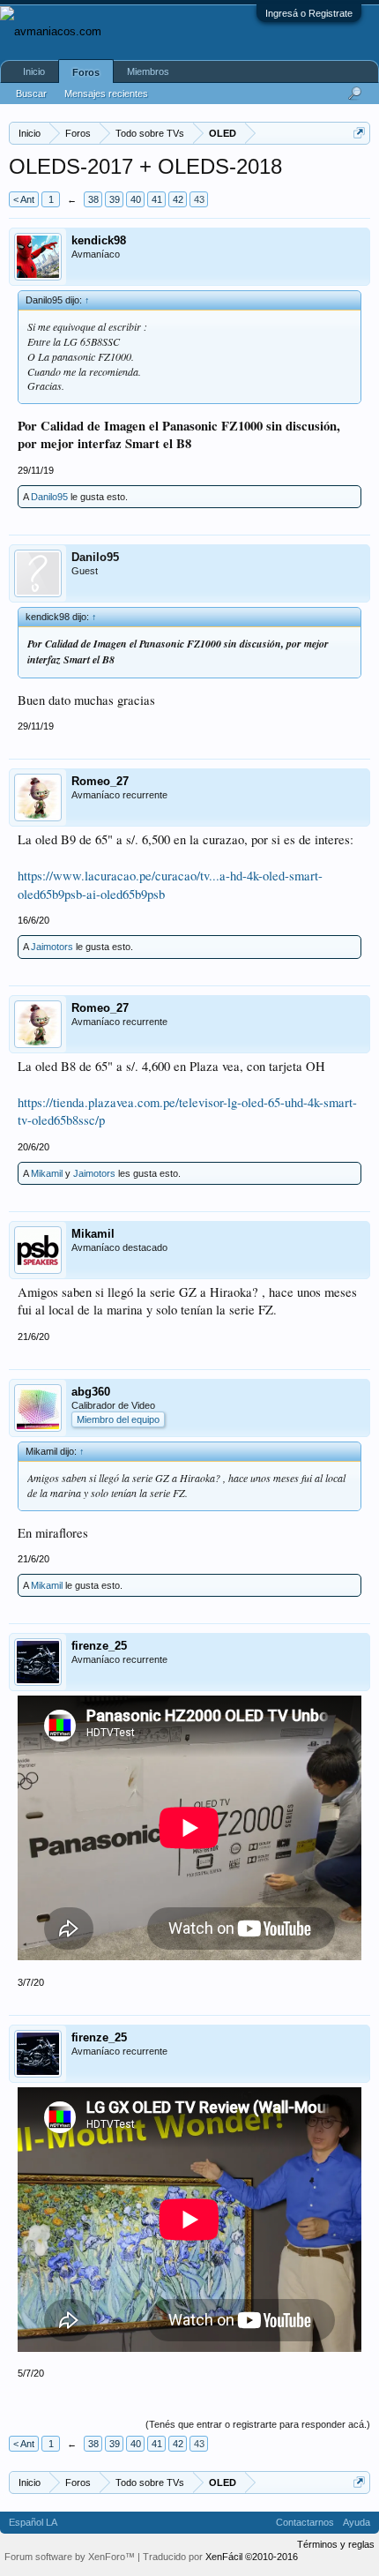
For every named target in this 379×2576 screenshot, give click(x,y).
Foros (86, 72)
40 (136, 199)
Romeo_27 (100, 781)
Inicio (34, 71)
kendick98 (99, 240)
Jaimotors (52, 947)
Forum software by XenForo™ (71, 2557)
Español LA (33, 2522)
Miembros (148, 71)
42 (178, 199)
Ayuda (357, 2522)
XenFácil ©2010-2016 (252, 2557)
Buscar (31, 94)
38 (93, 199)
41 (157, 199)
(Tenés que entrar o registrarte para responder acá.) (258, 2424)
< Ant (24, 199)
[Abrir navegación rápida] (359, 133)
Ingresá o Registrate (309, 13)
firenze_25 (99, 1646)
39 (115, 199)
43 (199, 199)
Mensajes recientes (106, 94)
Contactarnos (305, 2522)
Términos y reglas (336, 2544)
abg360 (91, 1392)
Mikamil (47, 1173)
